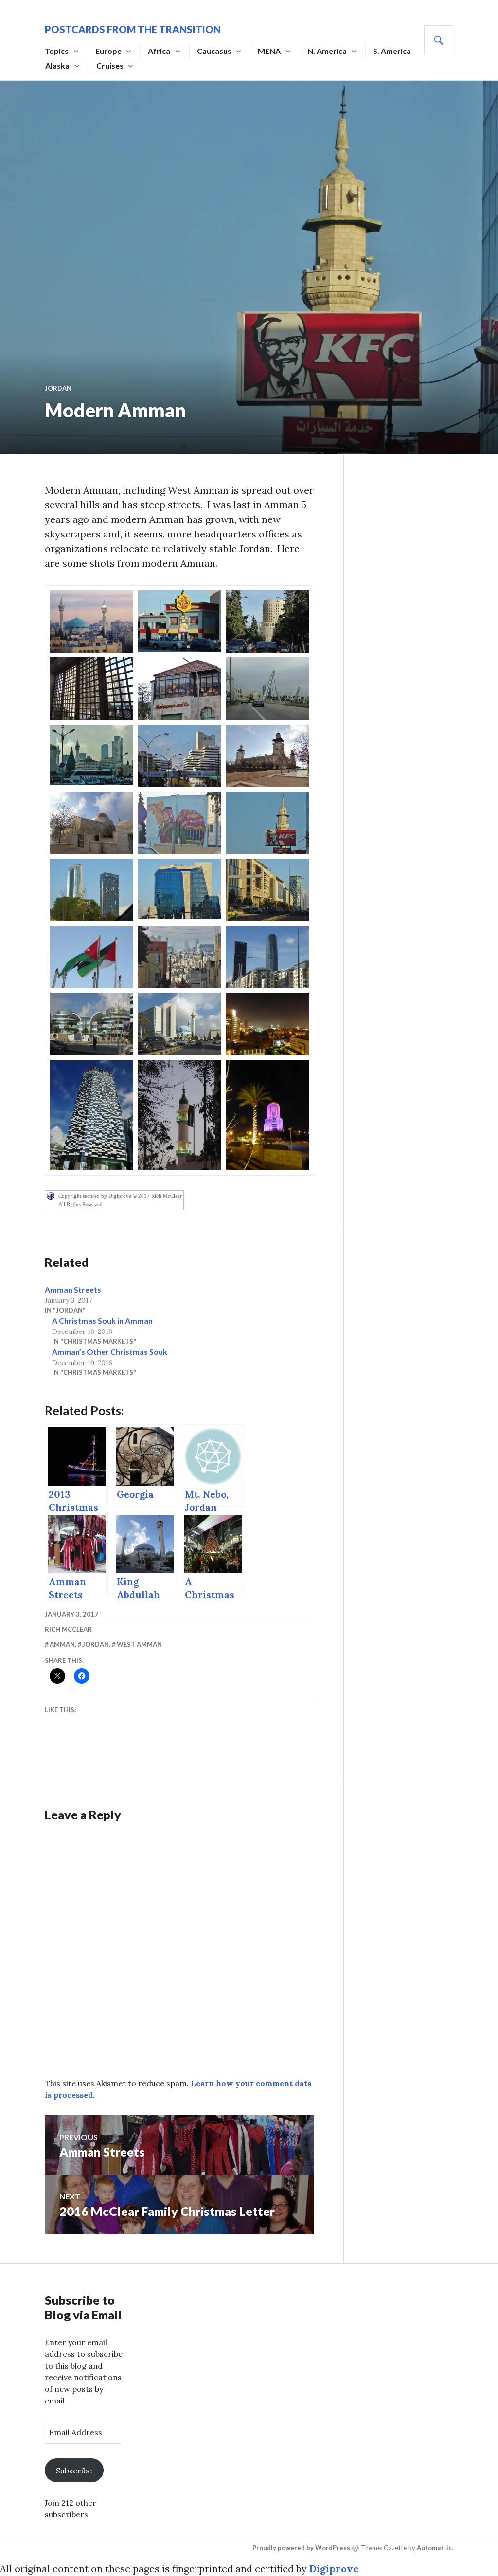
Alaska (57, 65)
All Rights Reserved (80, 1204)
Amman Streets (73, 1289)
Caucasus (214, 51)
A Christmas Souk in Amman (102, 1321)
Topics (57, 51)
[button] (92, 622)
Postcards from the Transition (133, 29)
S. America (392, 51)
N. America (327, 51)
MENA (269, 51)
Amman (62, 1644)
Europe (108, 51)
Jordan (58, 388)
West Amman (139, 1644)
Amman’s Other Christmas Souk (110, 1352)
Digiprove (334, 2568)
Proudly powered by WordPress (301, 2548)
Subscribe (74, 2471)
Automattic (434, 2548)
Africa (159, 51)
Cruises (110, 65)
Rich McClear (68, 1629)
